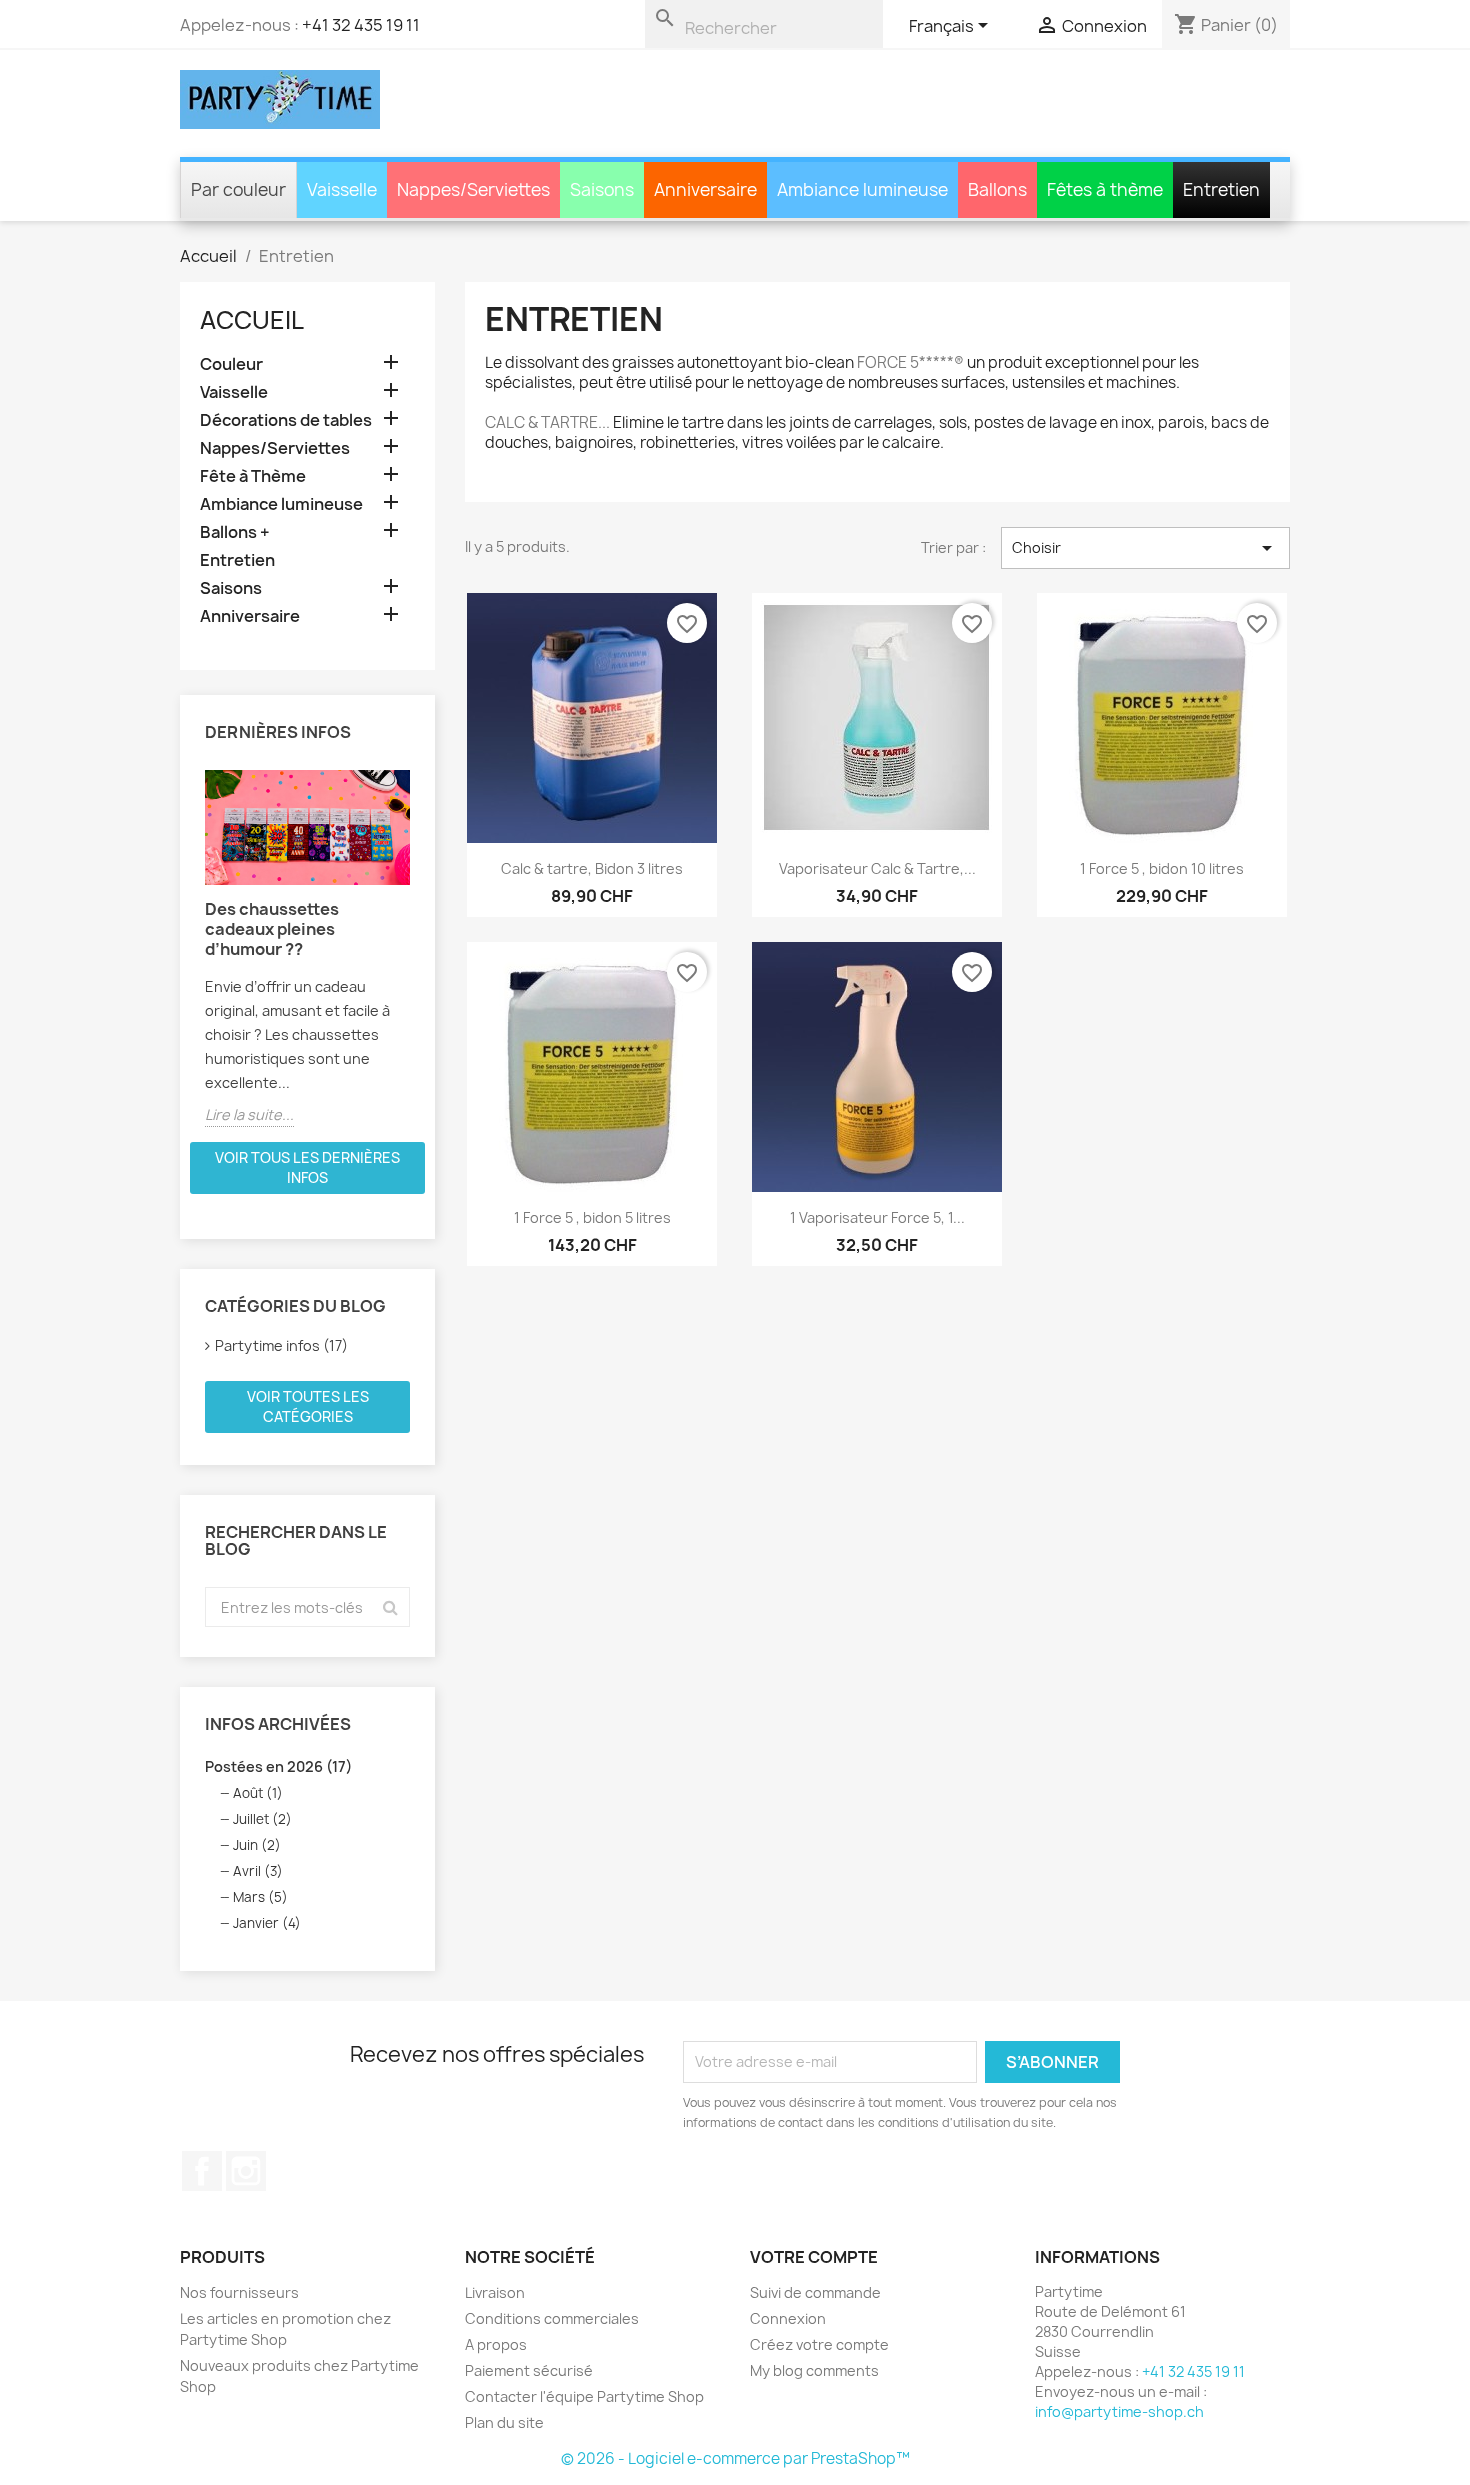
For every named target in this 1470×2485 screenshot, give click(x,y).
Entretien (237, 560)
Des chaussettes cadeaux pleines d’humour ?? (272, 929)
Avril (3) (258, 1871)
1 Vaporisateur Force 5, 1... (877, 1217)
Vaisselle (234, 392)
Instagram (246, 2171)
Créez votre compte (819, 2344)
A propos (496, 2344)
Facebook (202, 2171)
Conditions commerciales (552, 2318)
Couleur (231, 364)
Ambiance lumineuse (281, 504)
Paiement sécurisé (529, 2370)
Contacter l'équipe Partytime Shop (584, 2396)
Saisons (231, 588)
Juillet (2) (262, 1819)
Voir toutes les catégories (308, 1406)
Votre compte (814, 2257)
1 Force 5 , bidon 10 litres (1162, 868)
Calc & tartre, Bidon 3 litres (592, 868)
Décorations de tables (286, 420)
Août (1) (258, 1793)
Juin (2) (257, 1845)
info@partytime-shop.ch (1119, 2411)
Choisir (1145, 548)
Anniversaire (250, 616)
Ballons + (235, 532)
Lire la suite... (249, 1114)
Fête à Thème (253, 476)
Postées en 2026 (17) (278, 1766)
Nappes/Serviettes (275, 448)
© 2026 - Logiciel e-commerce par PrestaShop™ (735, 2458)
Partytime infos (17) (281, 1345)
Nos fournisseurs (239, 2292)
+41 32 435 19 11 (361, 25)
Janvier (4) (267, 1923)
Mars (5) (260, 1897)
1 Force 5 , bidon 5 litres (592, 1217)
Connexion (788, 2318)
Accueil (252, 320)
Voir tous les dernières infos (307, 1167)
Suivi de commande (815, 2292)
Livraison (495, 2292)
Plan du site (504, 2422)
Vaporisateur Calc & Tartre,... (877, 868)
